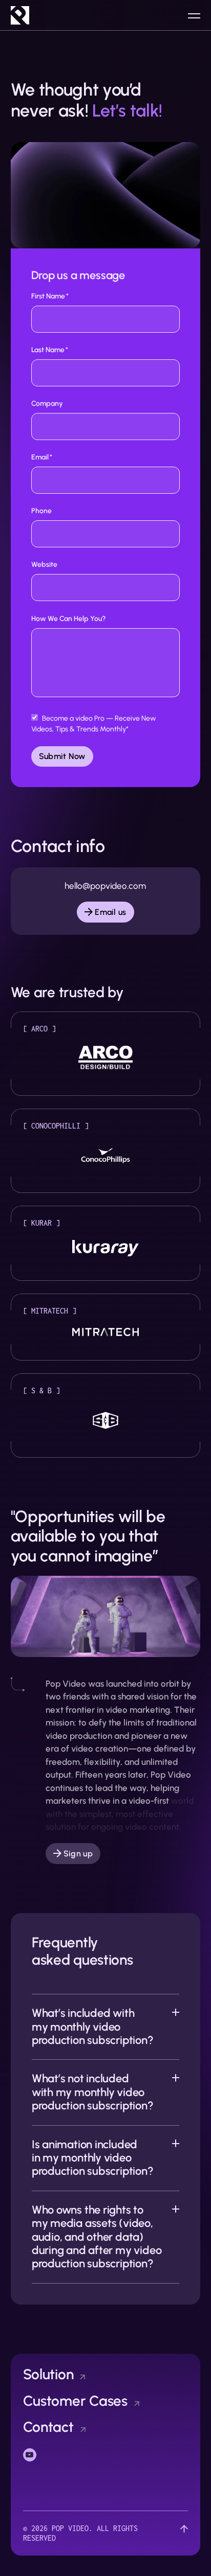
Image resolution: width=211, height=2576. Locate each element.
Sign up (78, 1854)
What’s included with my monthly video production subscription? (93, 2027)
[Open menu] (194, 15)
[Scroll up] (184, 2533)
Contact (48, 2427)
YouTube (38, 2454)
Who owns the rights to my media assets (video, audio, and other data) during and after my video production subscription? (97, 2237)
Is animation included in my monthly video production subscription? (93, 2158)
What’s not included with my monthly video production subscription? (93, 2092)
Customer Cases (75, 2401)
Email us (111, 912)
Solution (48, 2374)
